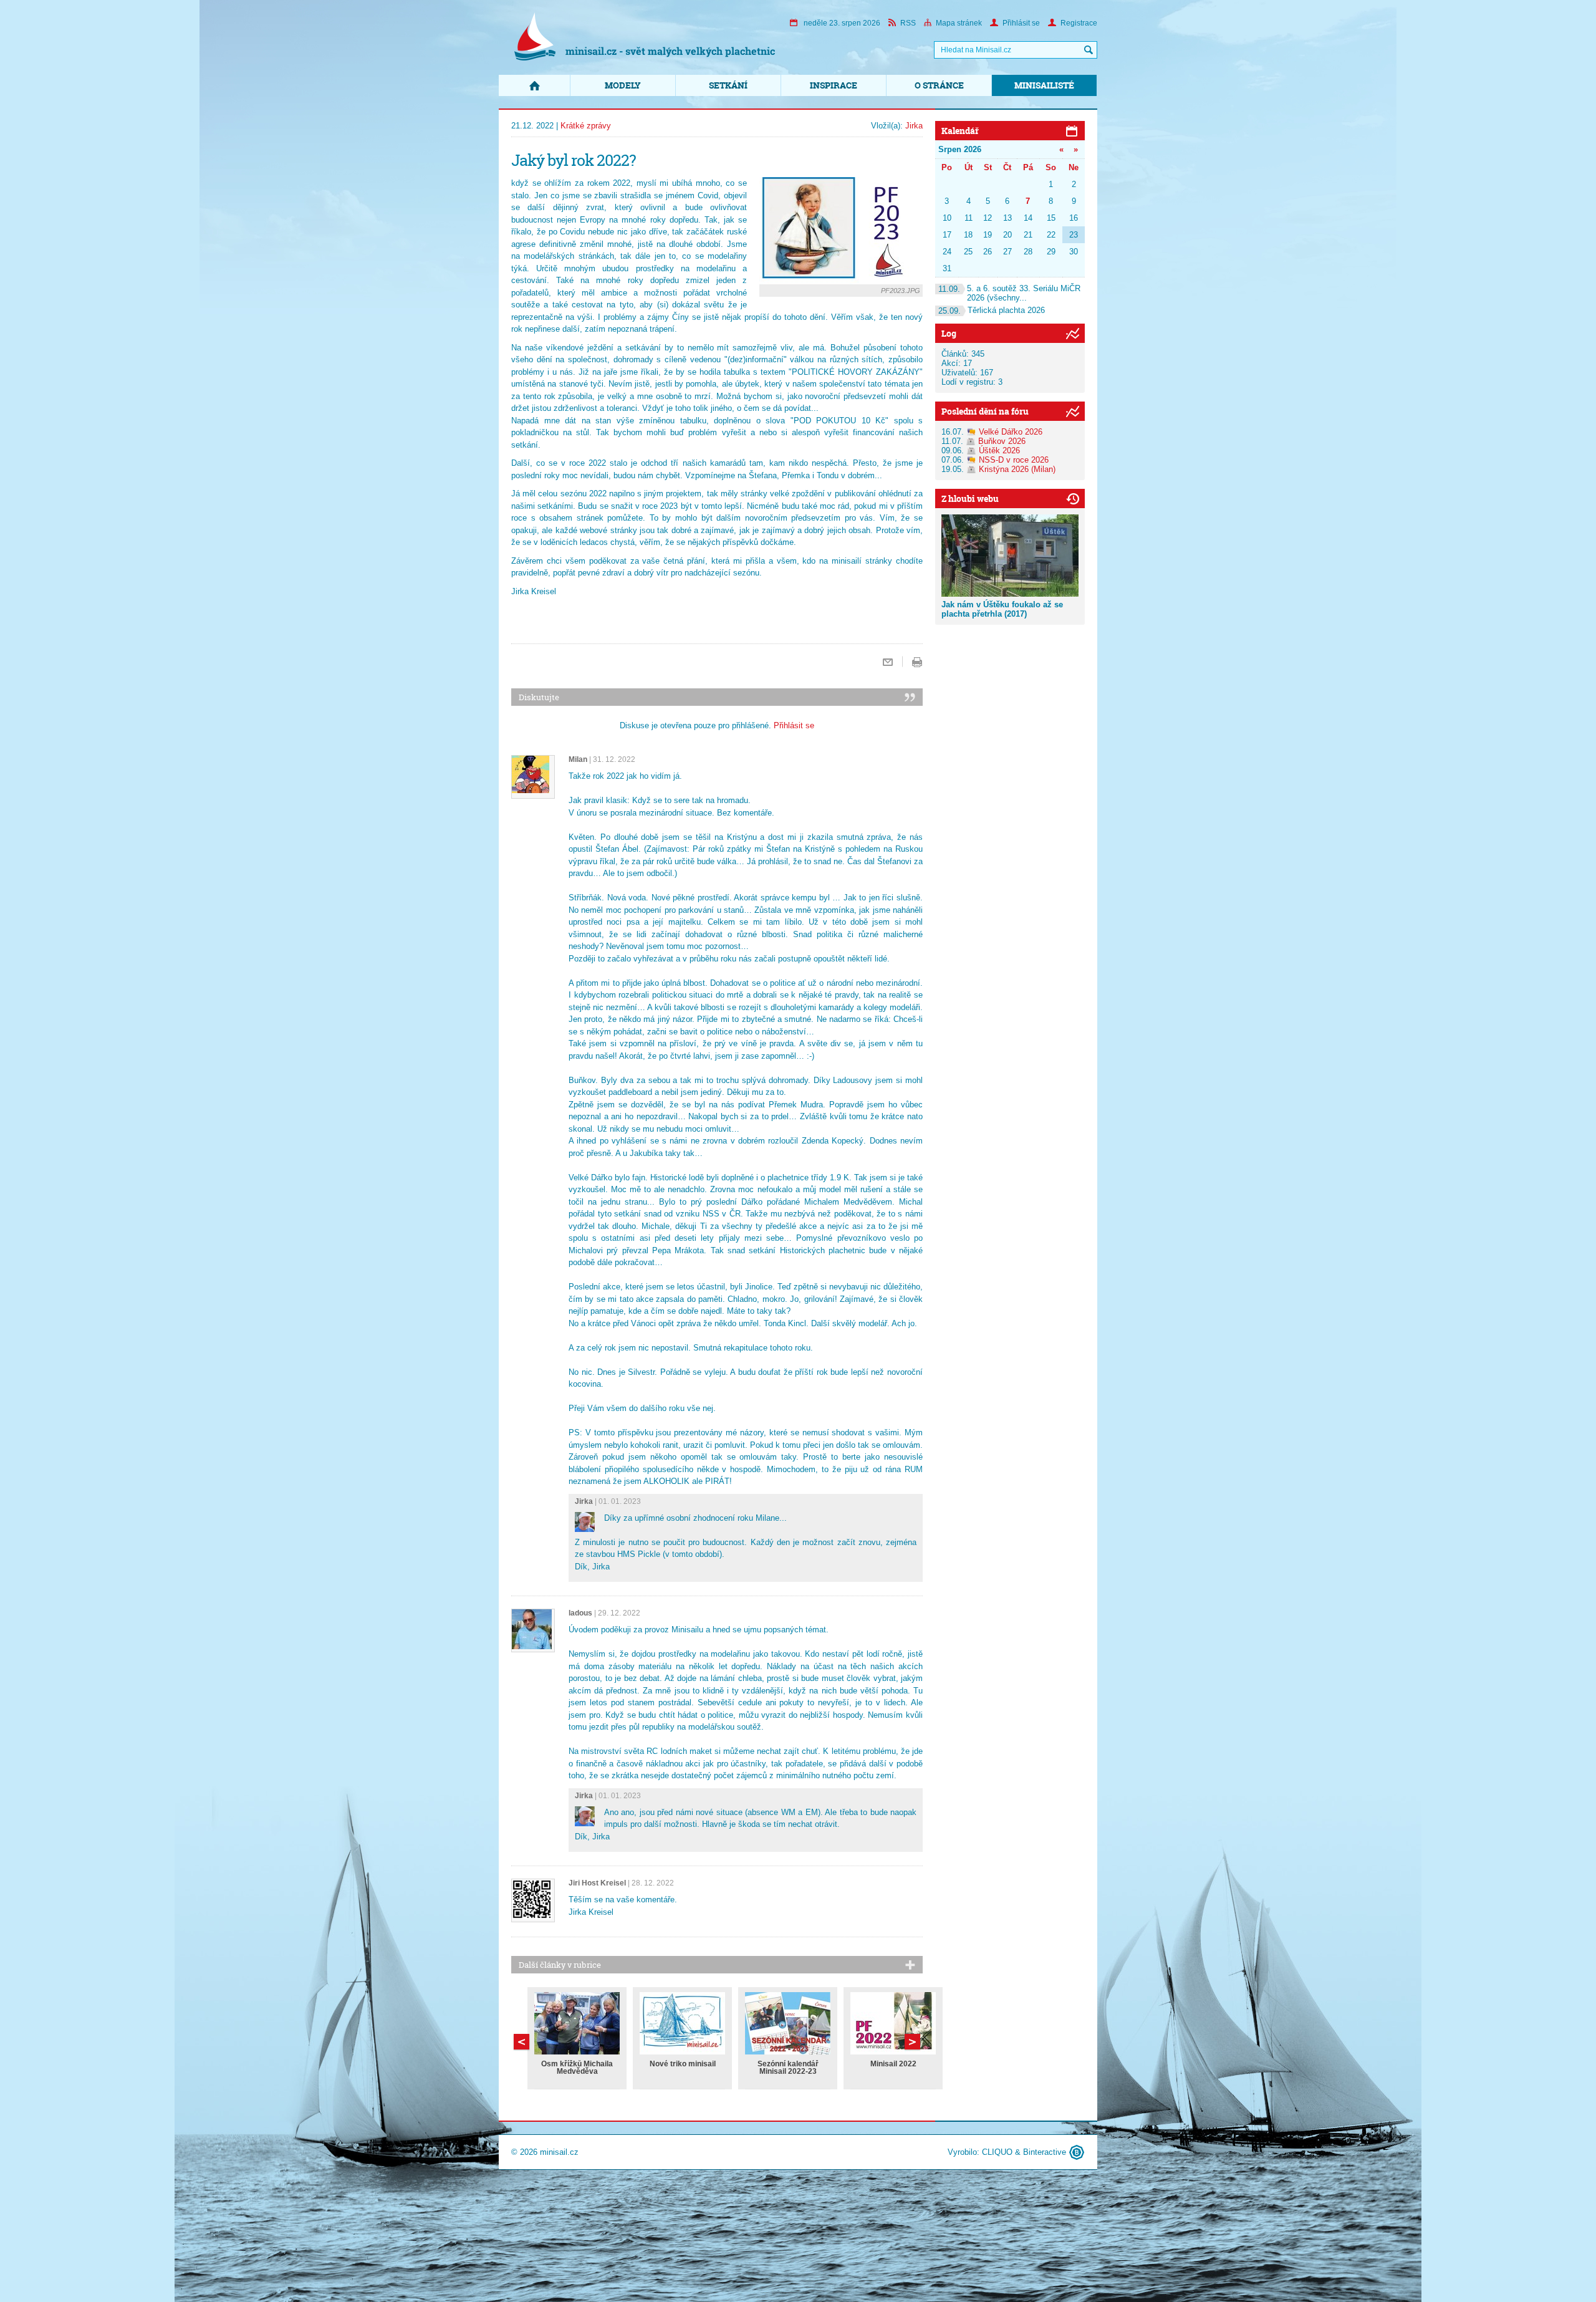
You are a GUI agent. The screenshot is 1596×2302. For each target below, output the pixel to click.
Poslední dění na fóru (985, 411)
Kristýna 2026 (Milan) (1017, 469)
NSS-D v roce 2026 (1014, 460)
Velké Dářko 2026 (1011, 432)
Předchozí (912, 2042)
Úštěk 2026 (999, 450)
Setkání (728, 85)
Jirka (914, 126)
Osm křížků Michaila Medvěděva (577, 2068)
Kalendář (960, 131)
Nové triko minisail (683, 2064)
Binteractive (1045, 2152)
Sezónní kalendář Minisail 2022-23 (788, 2068)
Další (522, 2042)
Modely (623, 85)
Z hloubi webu (970, 498)
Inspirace (834, 85)
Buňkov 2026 (1002, 441)
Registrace (1079, 23)
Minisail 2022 (893, 2064)
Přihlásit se (1021, 23)
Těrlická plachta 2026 (992, 310)
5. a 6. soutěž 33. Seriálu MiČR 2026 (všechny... (1009, 293)
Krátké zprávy (586, 126)
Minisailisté (1044, 85)
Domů (534, 85)
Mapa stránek (959, 23)
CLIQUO (997, 2152)
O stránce (939, 85)
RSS (908, 23)
